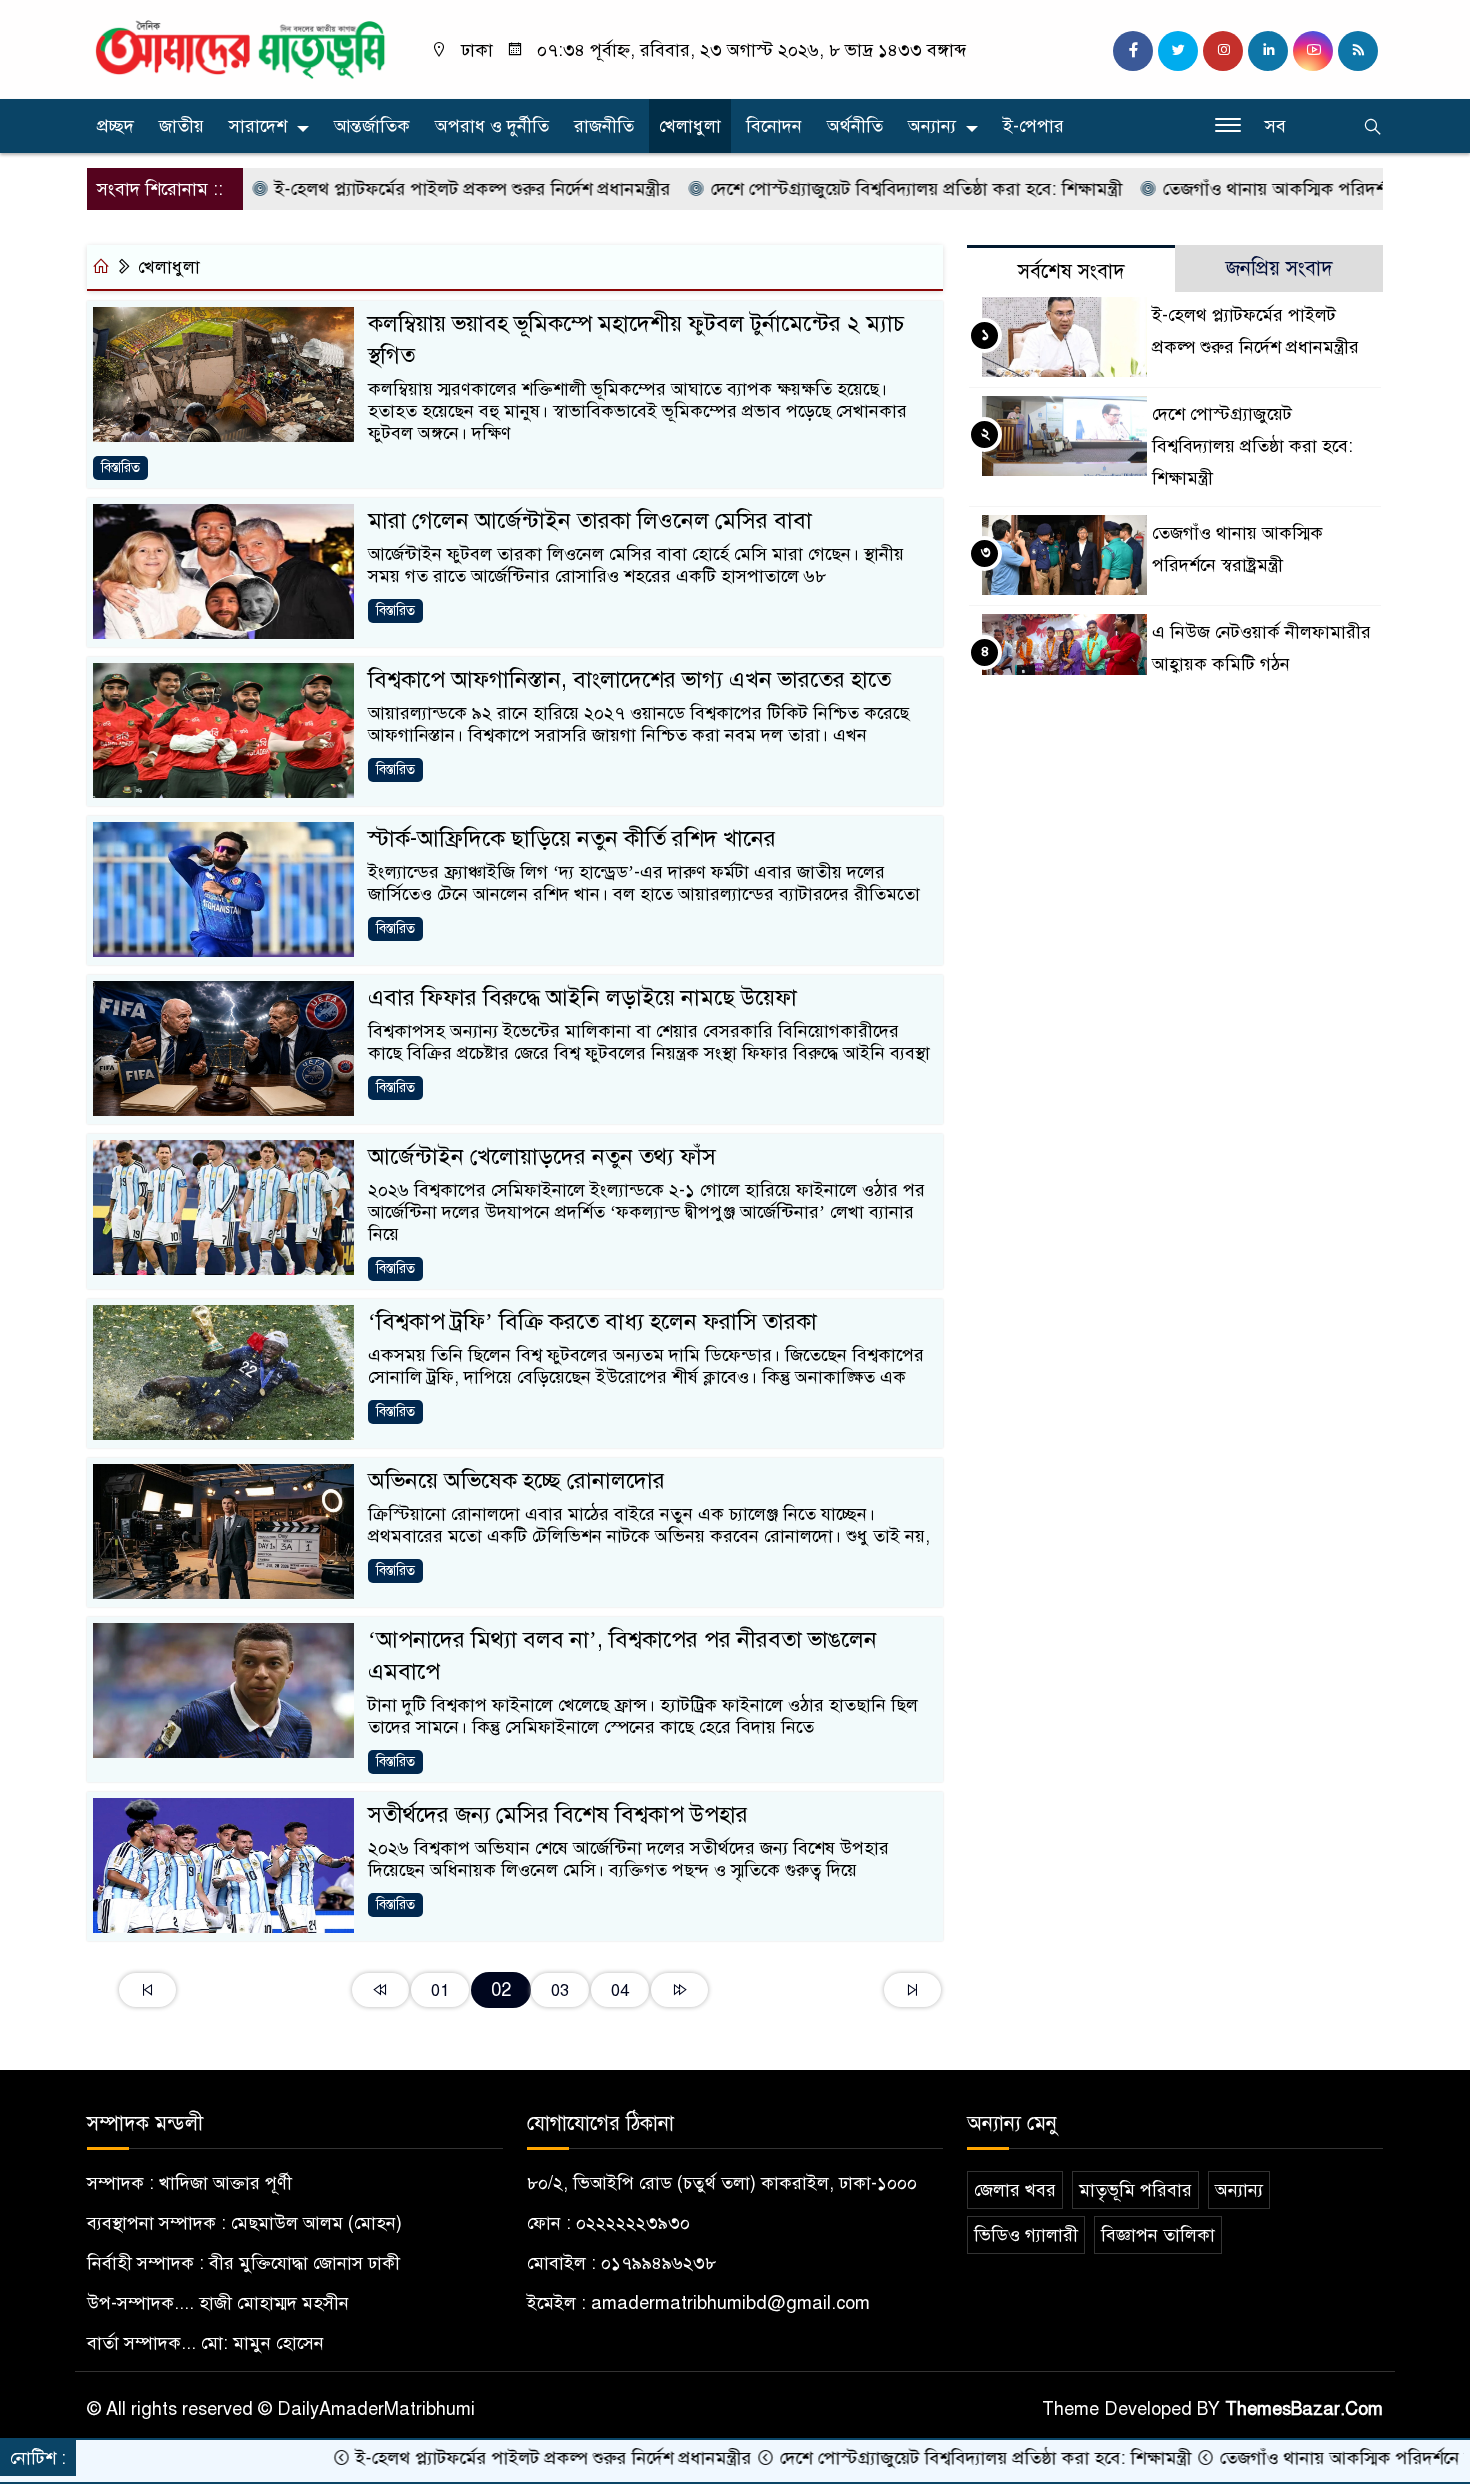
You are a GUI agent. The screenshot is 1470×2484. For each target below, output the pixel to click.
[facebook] (1133, 51)
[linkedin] (1268, 51)
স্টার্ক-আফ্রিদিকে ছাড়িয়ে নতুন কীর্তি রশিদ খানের (572, 838)
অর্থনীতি (855, 126)
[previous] (380, 1990)
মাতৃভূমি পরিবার (1135, 2190)
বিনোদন (774, 126)
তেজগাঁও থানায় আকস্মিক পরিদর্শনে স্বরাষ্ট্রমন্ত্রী (1231, 189)
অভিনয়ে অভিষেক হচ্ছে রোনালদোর (516, 1480)
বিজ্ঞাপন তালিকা (1158, 2235)
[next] (679, 1990)
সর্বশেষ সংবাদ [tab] (1071, 271)
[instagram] (1223, 51)
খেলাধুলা (690, 126)
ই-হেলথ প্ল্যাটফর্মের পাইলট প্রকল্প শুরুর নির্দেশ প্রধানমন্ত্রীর (387, 189)
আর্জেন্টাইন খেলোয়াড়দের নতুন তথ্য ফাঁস (542, 1156)
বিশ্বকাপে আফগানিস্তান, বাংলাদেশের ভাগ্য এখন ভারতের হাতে (629, 679)
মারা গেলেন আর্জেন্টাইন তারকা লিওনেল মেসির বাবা (590, 520)
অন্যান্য (932, 126)
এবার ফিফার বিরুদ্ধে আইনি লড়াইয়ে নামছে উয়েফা (582, 997)
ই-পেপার (1033, 126)
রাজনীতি (604, 126)
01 (440, 1990)
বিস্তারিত (120, 467)
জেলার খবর (1015, 2190)
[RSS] (1358, 51)
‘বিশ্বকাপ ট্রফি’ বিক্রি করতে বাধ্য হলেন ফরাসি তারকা (592, 1321)
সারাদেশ (258, 126)
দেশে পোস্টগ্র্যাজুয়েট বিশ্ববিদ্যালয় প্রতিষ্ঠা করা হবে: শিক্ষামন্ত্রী (831, 189)
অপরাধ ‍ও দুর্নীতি (492, 126)
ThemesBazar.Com (1304, 2409)
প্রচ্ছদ (115, 126)
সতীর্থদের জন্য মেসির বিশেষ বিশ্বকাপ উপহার (558, 1814)
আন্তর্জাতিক (372, 126)
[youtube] (1313, 51)
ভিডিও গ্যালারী (1026, 2235)
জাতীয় (181, 126)
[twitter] (1178, 51)
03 (560, 1990)
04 (620, 1990)
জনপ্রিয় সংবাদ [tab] (1279, 268)
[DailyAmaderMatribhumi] (240, 48)
